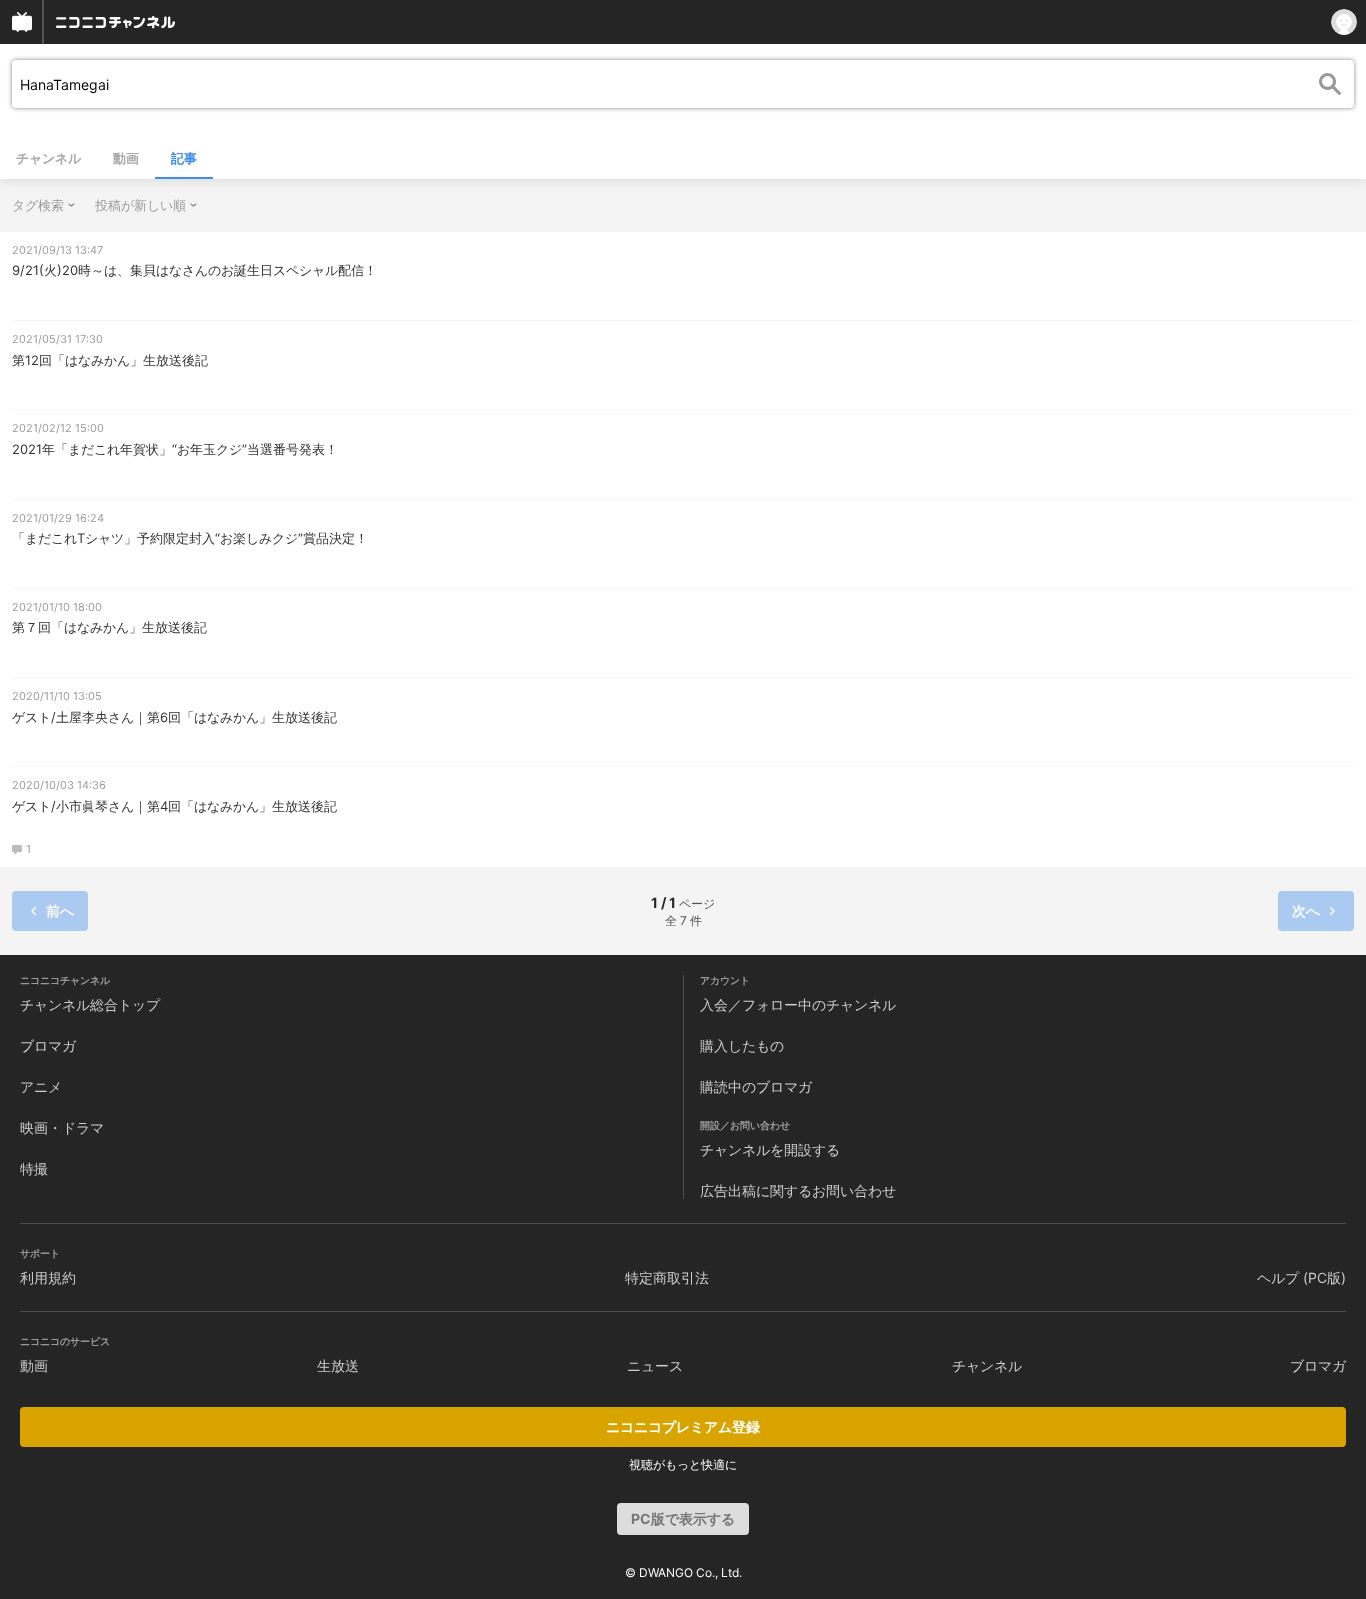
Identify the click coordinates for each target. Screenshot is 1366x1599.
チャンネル (48, 158)
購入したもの (742, 1045)
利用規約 (48, 1277)
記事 (184, 158)
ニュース (655, 1365)
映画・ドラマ (62, 1127)
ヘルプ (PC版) (1301, 1277)
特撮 (34, 1168)
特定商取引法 (667, 1277)
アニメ (41, 1086)
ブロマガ (48, 1045)
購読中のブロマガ (756, 1086)
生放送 (338, 1365)
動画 (126, 158)
